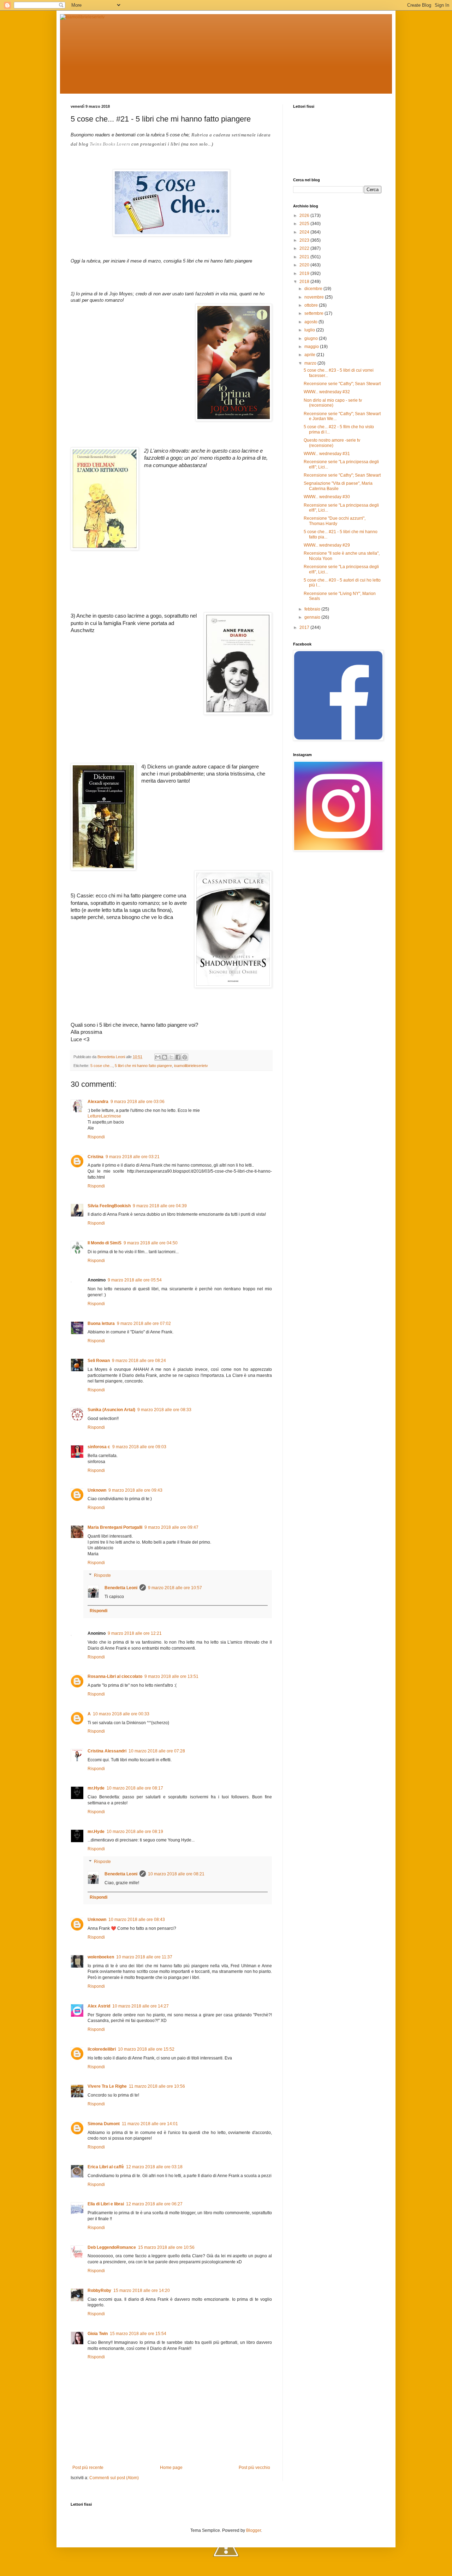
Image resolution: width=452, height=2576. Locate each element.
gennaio (313, 617)
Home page (171, 2468)
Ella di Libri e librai (106, 2204)
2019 (305, 273)
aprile (310, 355)
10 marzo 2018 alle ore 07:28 (157, 1751)
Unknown (97, 1490)
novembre (315, 297)
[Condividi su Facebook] (178, 1057)
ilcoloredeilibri (102, 2049)
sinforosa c (99, 1447)
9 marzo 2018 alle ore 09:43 (135, 1490)
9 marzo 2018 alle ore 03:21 (133, 1157)
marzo (311, 363)
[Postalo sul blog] (165, 1057)
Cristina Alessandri (107, 1751)
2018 (305, 282)
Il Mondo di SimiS (105, 1243)
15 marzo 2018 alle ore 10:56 (166, 2247)
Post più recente (88, 2468)
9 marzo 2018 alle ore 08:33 (164, 1410)
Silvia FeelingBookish (109, 1206)
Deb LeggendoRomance (112, 2247)
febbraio (313, 609)
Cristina (96, 1157)
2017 (305, 627)
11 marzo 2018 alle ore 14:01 (150, 2124)
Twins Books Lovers (110, 144)
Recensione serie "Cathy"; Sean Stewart (342, 384)
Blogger (254, 2530)
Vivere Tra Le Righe (107, 2086)
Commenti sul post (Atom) (114, 2478)
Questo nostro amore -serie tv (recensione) (332, 443)
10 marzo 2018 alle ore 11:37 (144, 1957)
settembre (314, 313)
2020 (305, 265)
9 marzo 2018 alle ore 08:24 (139, 1361)
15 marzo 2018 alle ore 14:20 (142, 2291)
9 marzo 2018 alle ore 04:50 (151, 1243)
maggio (312, 347)
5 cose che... (102, 1066)
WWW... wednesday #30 (327, 497)
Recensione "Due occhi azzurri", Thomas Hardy (335, 521)
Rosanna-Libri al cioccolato (115, 1676)
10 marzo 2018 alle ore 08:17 (135, 1788)
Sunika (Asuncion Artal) (111, 1410)
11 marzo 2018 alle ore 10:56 (157, 2086)
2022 (305, 248)
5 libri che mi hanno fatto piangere (143, 1066)
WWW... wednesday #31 (327, 454)
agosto (311, 322)
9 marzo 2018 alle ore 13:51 (171, 1676)
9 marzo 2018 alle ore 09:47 (171, 1527)
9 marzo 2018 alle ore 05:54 (135, 1280)
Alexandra (98, 1102)
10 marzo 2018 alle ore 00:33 (121, 1714)
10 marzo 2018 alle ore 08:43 (137, 1920)
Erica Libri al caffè (106, 2167)
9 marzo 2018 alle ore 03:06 (138, 1102)
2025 (305, 224)
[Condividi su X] (171, 1057)
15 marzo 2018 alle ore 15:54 (138, 2334)
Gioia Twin (98, 2334)
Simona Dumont (104, 2124)
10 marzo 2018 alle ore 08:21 (176, 1874)
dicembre (314, 289)
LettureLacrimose (104, 1116)
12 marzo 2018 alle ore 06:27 (154, 2204)
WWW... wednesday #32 (327, 392)
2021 (305, 257)
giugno (312, 338)
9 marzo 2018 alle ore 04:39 (160, 1206)
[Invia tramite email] (158, 1057)
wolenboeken (101, 1957)
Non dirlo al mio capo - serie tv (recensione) (333, 403)
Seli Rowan (99, 1361)
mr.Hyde (96, 1788)
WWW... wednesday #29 (327, 545)
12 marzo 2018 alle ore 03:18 (154, 2167)
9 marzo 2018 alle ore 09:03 (139, 1447)
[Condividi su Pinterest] (185, 1057)
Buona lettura (101, 1324)
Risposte (102, 1575)
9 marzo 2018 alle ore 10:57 (175, 1588)
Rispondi (96, 1137)
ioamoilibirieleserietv (191, 1066)
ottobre (312, 305)
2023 (305, 240)
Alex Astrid (99, 2006)
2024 (305, 232)
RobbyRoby (99, 2291)
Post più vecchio (254, 2468)
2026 (305, 216)
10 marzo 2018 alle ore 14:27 (141, 2006)
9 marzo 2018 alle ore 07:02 (144, 1324)
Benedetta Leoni (121, 1588)
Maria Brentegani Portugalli (115, 1527)
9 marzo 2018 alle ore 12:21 (135, 1633)
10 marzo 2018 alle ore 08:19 (135, 1832)
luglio (310, 330)
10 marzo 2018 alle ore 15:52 (146, 2049)
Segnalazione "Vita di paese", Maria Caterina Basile (338, 486)
